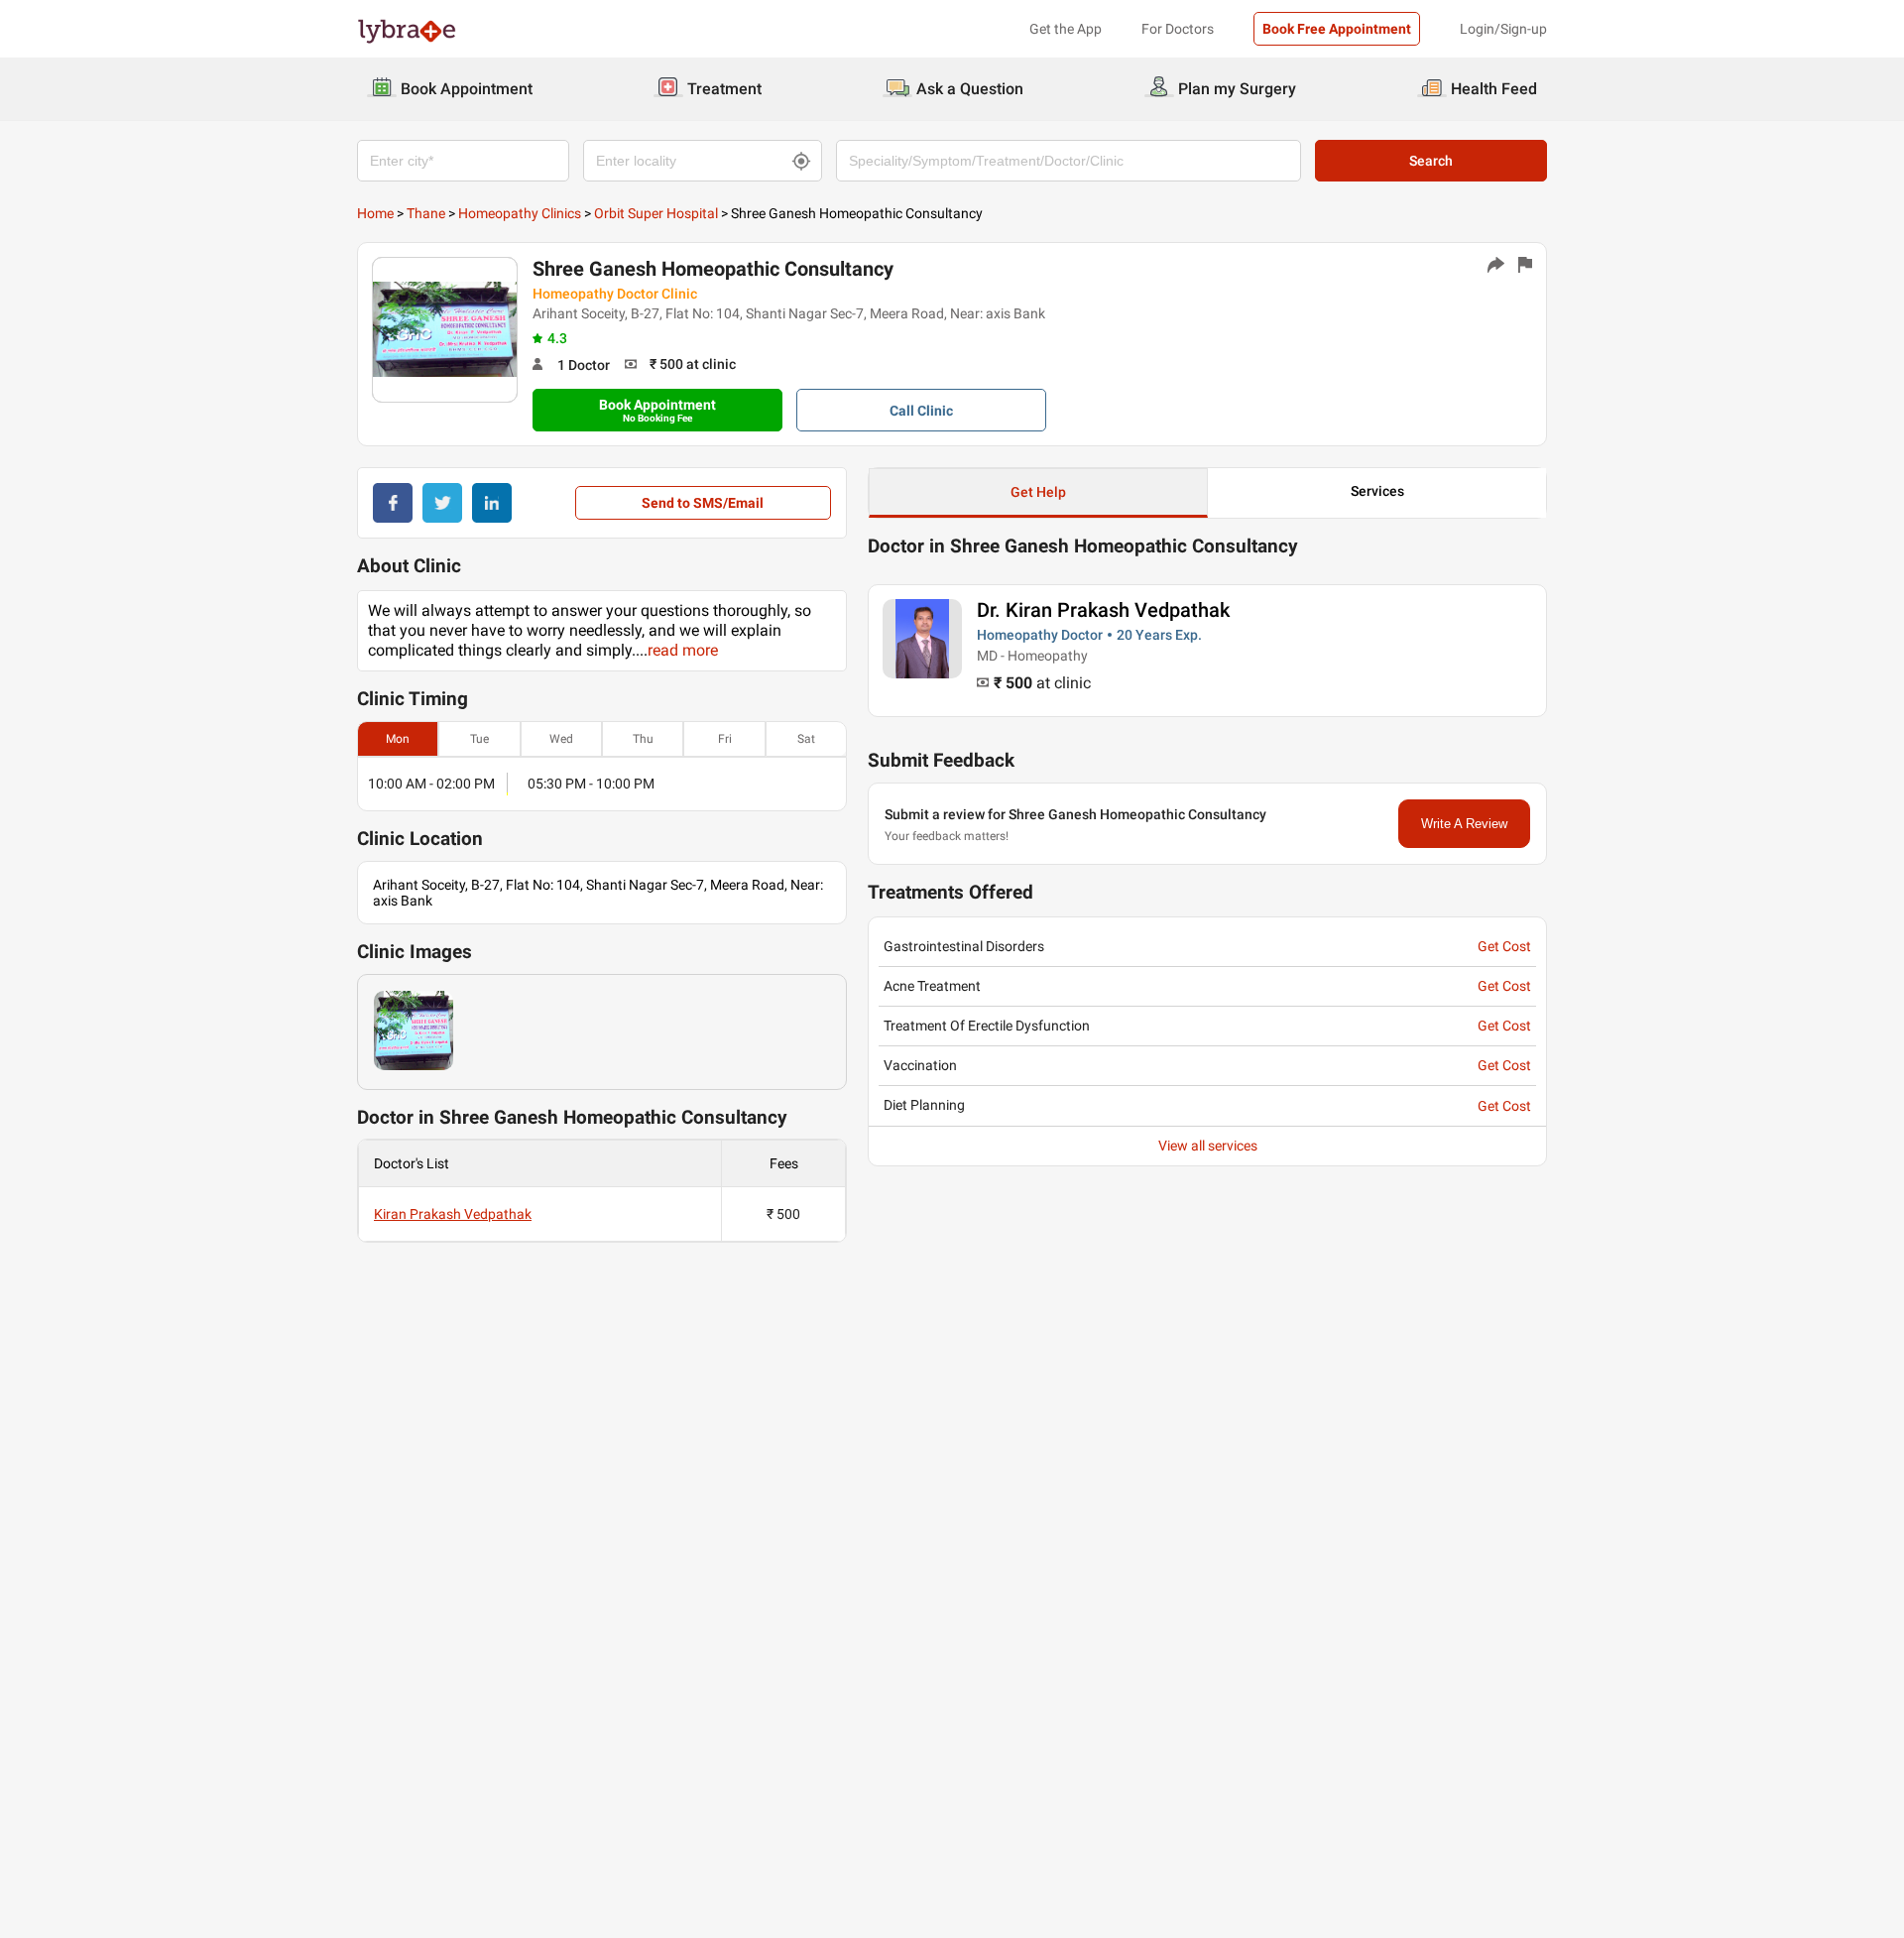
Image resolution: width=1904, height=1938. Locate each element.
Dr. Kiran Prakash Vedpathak (1103, 610)
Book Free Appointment (1337, 29)
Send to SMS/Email (703, 503)
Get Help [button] (1038, 492)
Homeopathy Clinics (520, 213)
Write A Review (1464, 824)
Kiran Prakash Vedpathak (453, 1214)
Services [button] (1377, 491)
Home (375, 213)
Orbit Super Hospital (656, 213)
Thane (426, 213)
